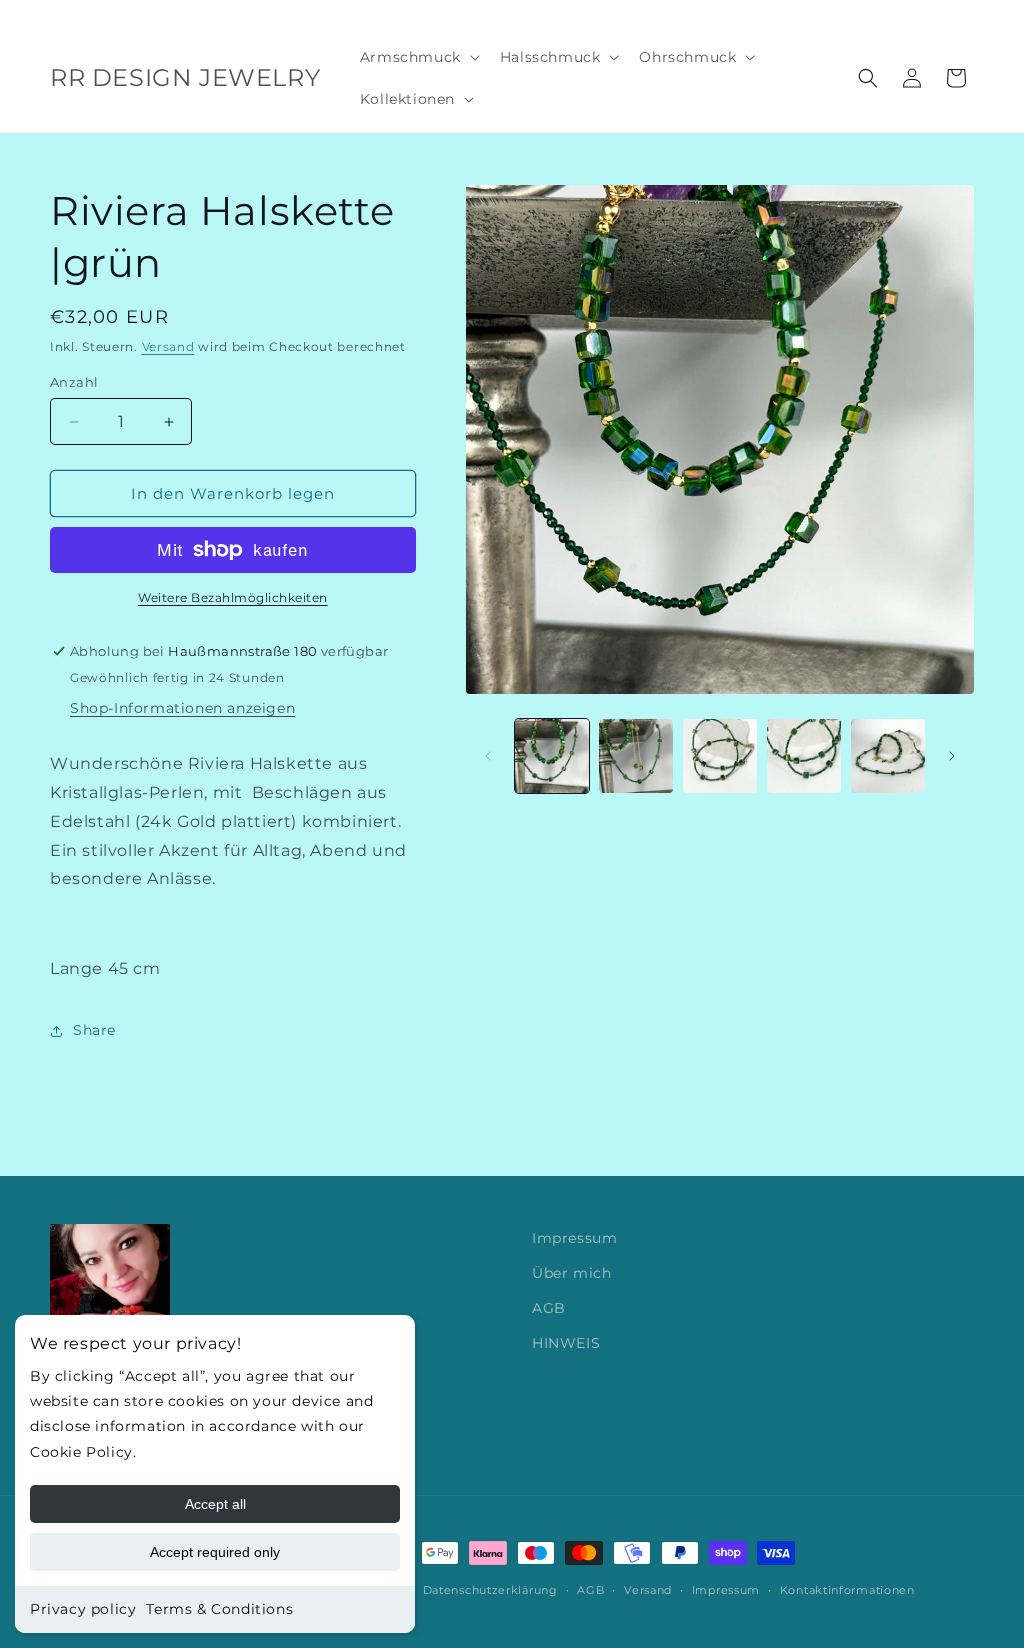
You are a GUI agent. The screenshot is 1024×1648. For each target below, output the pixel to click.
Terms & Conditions (219, 1609)
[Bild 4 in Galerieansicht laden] (804, 756)
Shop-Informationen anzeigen (182, 708)
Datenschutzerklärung (490, 1590)
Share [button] (94, 1030)
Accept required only (215, 1552)
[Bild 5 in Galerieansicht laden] (888, 756)
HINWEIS (566, 1343)
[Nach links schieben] (488, 756)
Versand (168, 346)
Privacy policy (83, 1609)
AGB (549, 1308)
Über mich (571, 1273)
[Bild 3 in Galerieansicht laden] (720, 756)
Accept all (215, 1504)
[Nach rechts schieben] (952, 756)
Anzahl (74, 382)
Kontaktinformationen (847, 1590)
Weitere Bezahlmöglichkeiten (233, 597)
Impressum (574, 1238)
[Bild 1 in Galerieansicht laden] (552, 756)
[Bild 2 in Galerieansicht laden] (636, 756)
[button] (418, 57)
